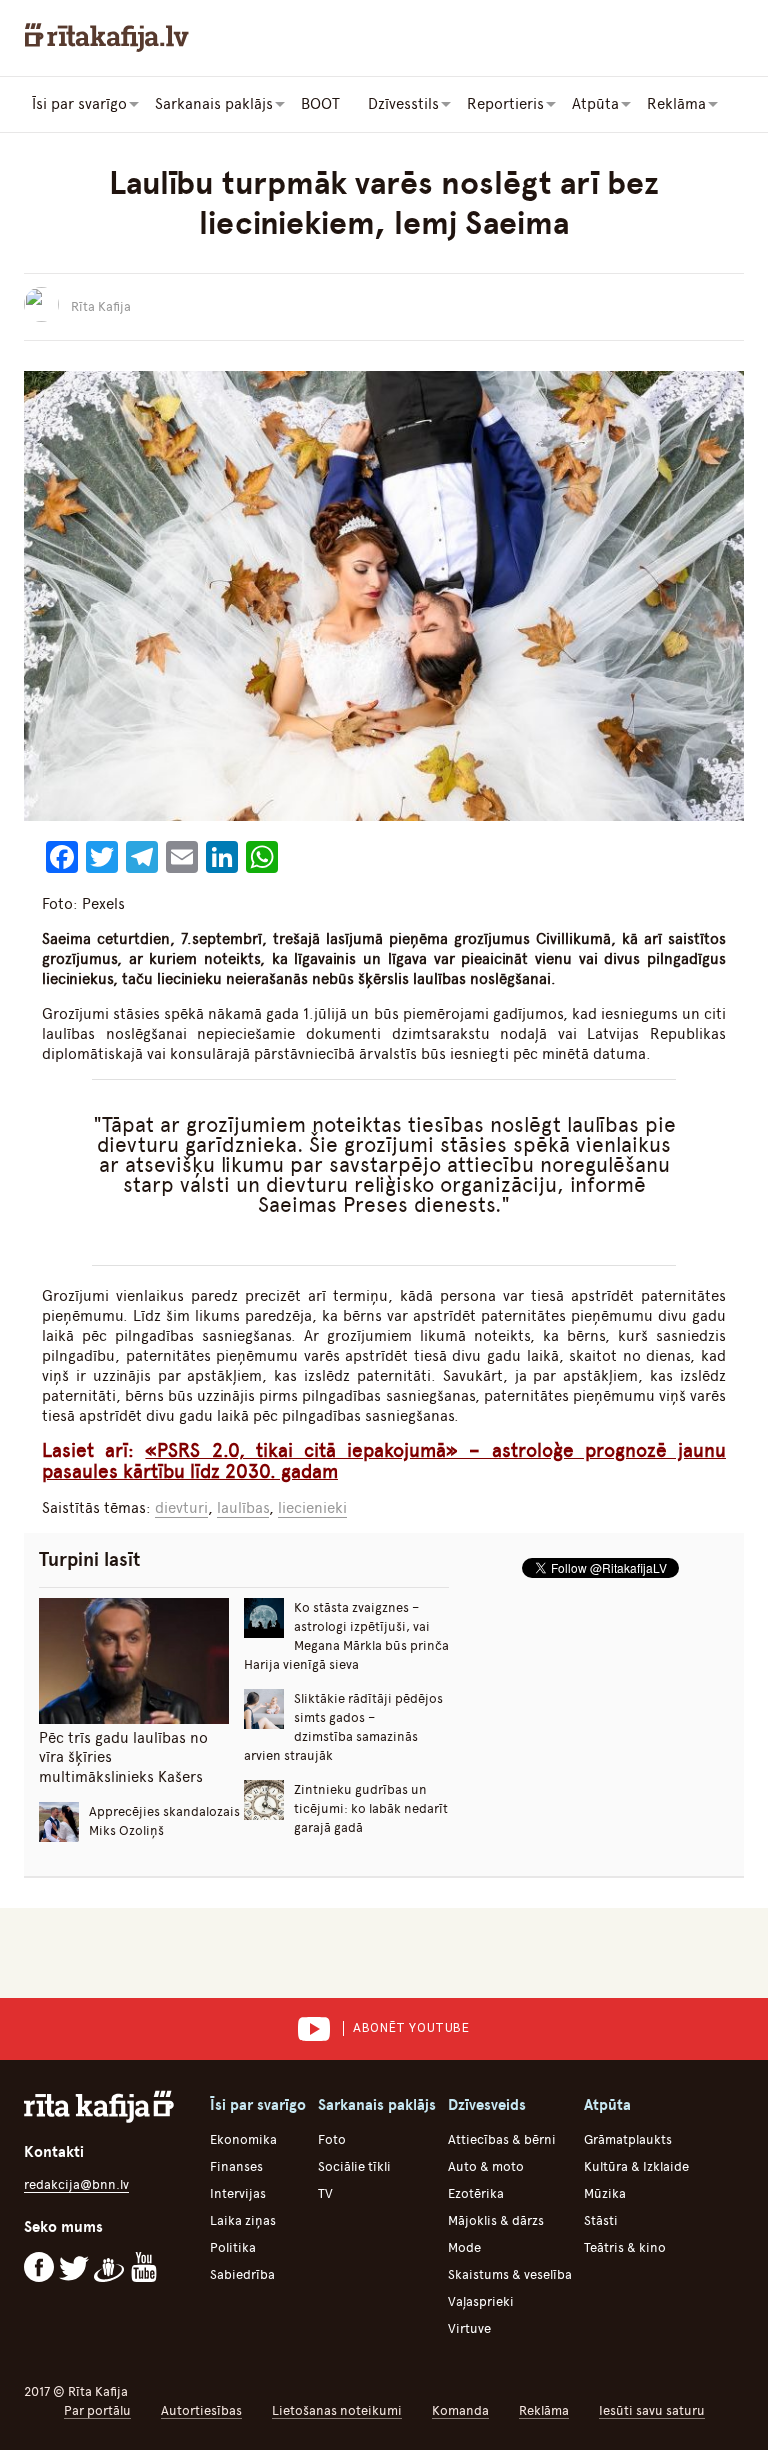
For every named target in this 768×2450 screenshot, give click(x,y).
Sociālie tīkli (354, 2166)
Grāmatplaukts (628, 2139)
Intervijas (238, 2193)
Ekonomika (243, 2139)
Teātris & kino (625, 2247)
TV (325, 2193)
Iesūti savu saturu (652, 2410)
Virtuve (469, 2328)
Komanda (460, 2410)
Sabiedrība (242, 2274)
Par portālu (97, 2410)
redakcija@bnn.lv (76, 2184)
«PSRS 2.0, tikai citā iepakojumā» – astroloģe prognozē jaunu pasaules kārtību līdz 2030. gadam (384, 1461)
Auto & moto (486, 2166)
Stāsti (601, 2220)
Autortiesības (201, 2410)
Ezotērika (476, 2193)
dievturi (181, 1508)
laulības (243, 1508)
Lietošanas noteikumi (337, 2410)
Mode (464, 2247)
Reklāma (544, 2410)
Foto (332, 2139)
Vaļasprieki (481, 2301)
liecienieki (312, 1508)
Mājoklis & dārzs (496, 2220)
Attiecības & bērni (502, 2139)
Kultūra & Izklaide (636, 2166)
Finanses (236, 2166)
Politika (233, 2247)
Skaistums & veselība (510, 2274)
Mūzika (605, 2193)
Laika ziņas (243, 2220)
